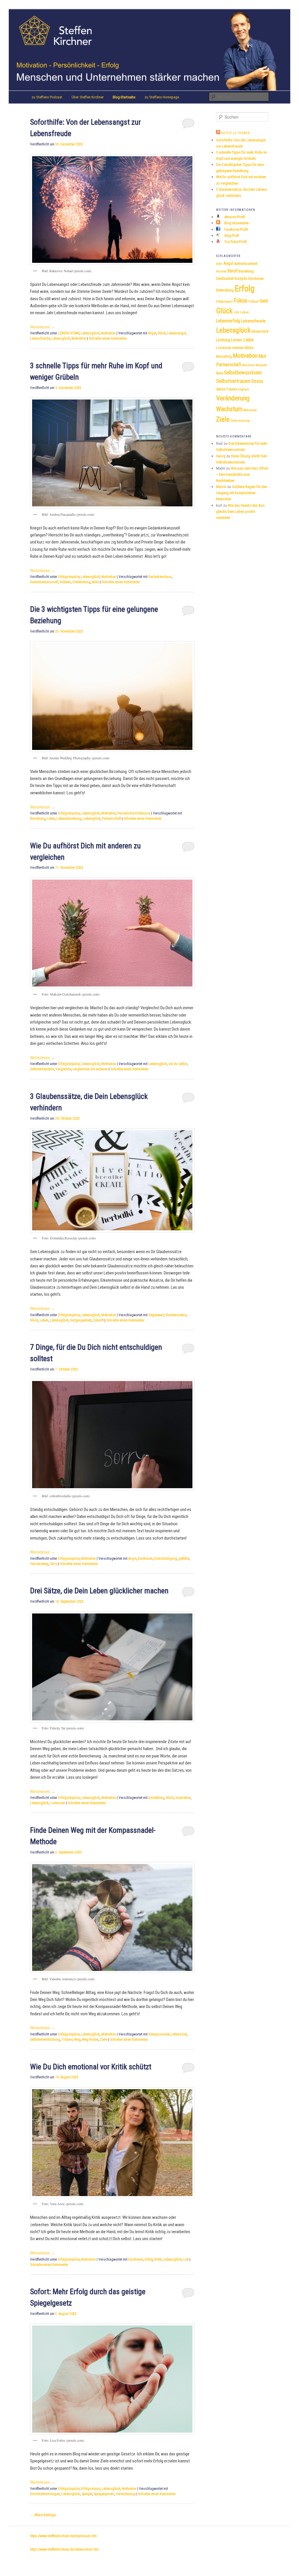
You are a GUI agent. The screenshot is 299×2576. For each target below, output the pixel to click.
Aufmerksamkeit (246, 264)
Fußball (253, 301)
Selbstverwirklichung (45, 2040)
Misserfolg (224, 357)
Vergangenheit (81, 1320)
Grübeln (65, 582)
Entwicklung (225, 290)
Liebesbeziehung (69, 819)
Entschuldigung (166, 1559)
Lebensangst (177, 333)
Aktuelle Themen (235, 133)
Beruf (233, 271)
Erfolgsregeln (224, 302)
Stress (257, 381)
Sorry (54, 1564)
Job (236, 312)
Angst (152, 333)
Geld (264, 301)
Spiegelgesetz (104, 2494)
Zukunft (98, 1320)
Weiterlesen (43, 327)
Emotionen (145, 1559)
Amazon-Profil (234, 217)
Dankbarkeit (225, 278)
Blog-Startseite (124, 97)
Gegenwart (156, 1315)
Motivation (108, 333)
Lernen (237, 340)
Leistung (223, 340)
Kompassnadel (159, 2034)
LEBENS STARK (69, 333)
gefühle (184, 1559)
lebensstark (260, 331)
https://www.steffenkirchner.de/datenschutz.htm (64, 2549)
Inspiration (183, 1798)
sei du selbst (178, 1064)
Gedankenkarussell (44, 582)
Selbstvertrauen (233, 381)
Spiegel (87, 2494)
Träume (67, 2040)
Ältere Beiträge (43, 2515)
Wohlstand (250, 410)
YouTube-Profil (235, 242)
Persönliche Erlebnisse (134, 813)
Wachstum (229, 409)
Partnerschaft (111, 819)
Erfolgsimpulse (69, 577)
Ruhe (95, 582)
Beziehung (38, 819)
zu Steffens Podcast (47, 97)
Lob (186, 2259)
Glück (162, 333)
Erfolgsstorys (91, 2489)
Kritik (158, 2259)
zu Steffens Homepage (162, 97)
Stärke (221, 389)
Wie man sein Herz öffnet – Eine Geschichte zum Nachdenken (242, 474)
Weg (77, 2040)
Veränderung (125, 2494)
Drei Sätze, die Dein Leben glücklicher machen (99, 1591)
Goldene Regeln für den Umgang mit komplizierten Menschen (242, 493)
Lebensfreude (40, 338)
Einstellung (156, 1798)
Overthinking (81, 582)
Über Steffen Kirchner (88, 97)
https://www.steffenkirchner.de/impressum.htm (64, 2536)
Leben (44, 1320)
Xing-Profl (231, 236)
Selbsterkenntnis (42, 1069)
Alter (219, 264)
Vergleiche (63, 1069)
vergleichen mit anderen (90, 1069)
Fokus (240, 300)
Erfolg (149, 2259)
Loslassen (58, 1803)
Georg (221, 456)
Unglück (243, 389)
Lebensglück (90, 333)
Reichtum (248, 365)
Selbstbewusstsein (243, 373)
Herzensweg (39, 1564)
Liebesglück (92, 819)
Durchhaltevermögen (45, 2494)
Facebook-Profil (236, 229)
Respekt (261, 365)
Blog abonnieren (236, 223)
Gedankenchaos (160, 577)
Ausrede (221, 271)
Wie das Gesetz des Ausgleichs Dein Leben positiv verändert (241, 511)
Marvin (221, 487)
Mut (262, 356)
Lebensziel (179, 2034)
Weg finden (90, 2040)
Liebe (51, 819)
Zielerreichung (240, 421)
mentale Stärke (243, 348)
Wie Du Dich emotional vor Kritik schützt (91, 2067)
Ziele (104, 2040)
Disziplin (241, 278)
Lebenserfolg (228, 321)
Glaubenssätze (176, 1315)
